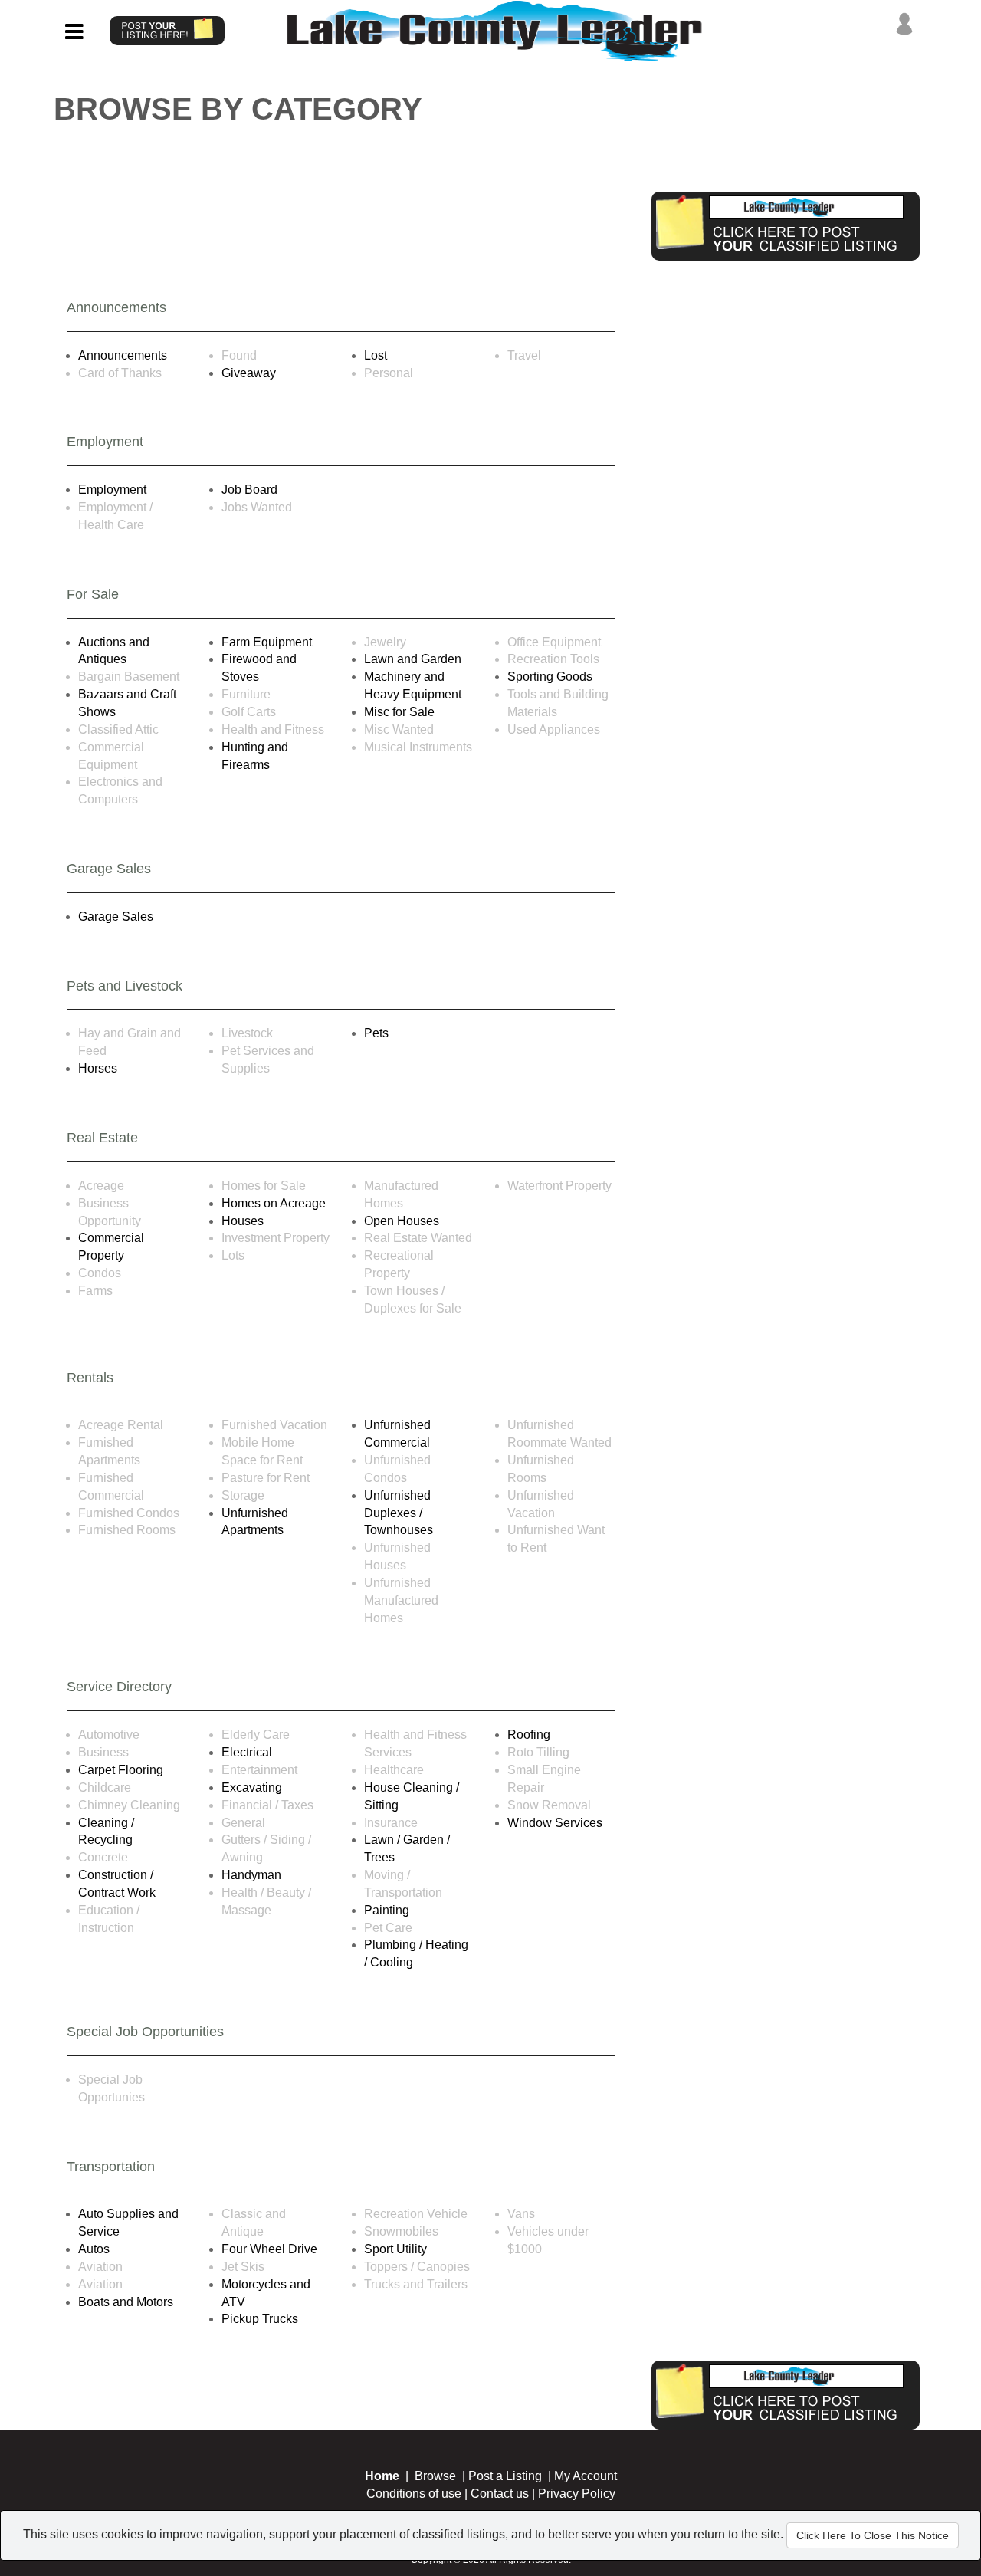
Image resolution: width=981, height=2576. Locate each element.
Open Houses (402, 1221)
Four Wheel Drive (269, 2249)
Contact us (500, 2494)
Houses (243, 1221)
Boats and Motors (126, 2302)
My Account (586, 2476)
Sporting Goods (550, 677)
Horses (98, 1068)
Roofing (529, 1735)
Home (382, 2476)
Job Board (249, 490)
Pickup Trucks (260, 2319)
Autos (94, 2249)
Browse (435, 2476)
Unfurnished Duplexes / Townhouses (399, 1513)
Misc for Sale (399, 712)
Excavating (252, 1787)
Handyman (251, 1875)
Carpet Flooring (121, 1770)
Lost (376, 355)
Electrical (247, 1752)
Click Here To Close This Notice (873, 2535)
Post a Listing (505, 2476)
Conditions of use (414, 2494)
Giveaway (249, 373)
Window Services (555, 1823)
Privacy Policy (577, 2494)
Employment (112, 490)
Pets (376, 1033)
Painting (387, 1910)
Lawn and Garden (413, 659)
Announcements (123, 355)
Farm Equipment (267, 642)
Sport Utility (395, 2249)
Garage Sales (116, 917)
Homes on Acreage (274, 1203)
